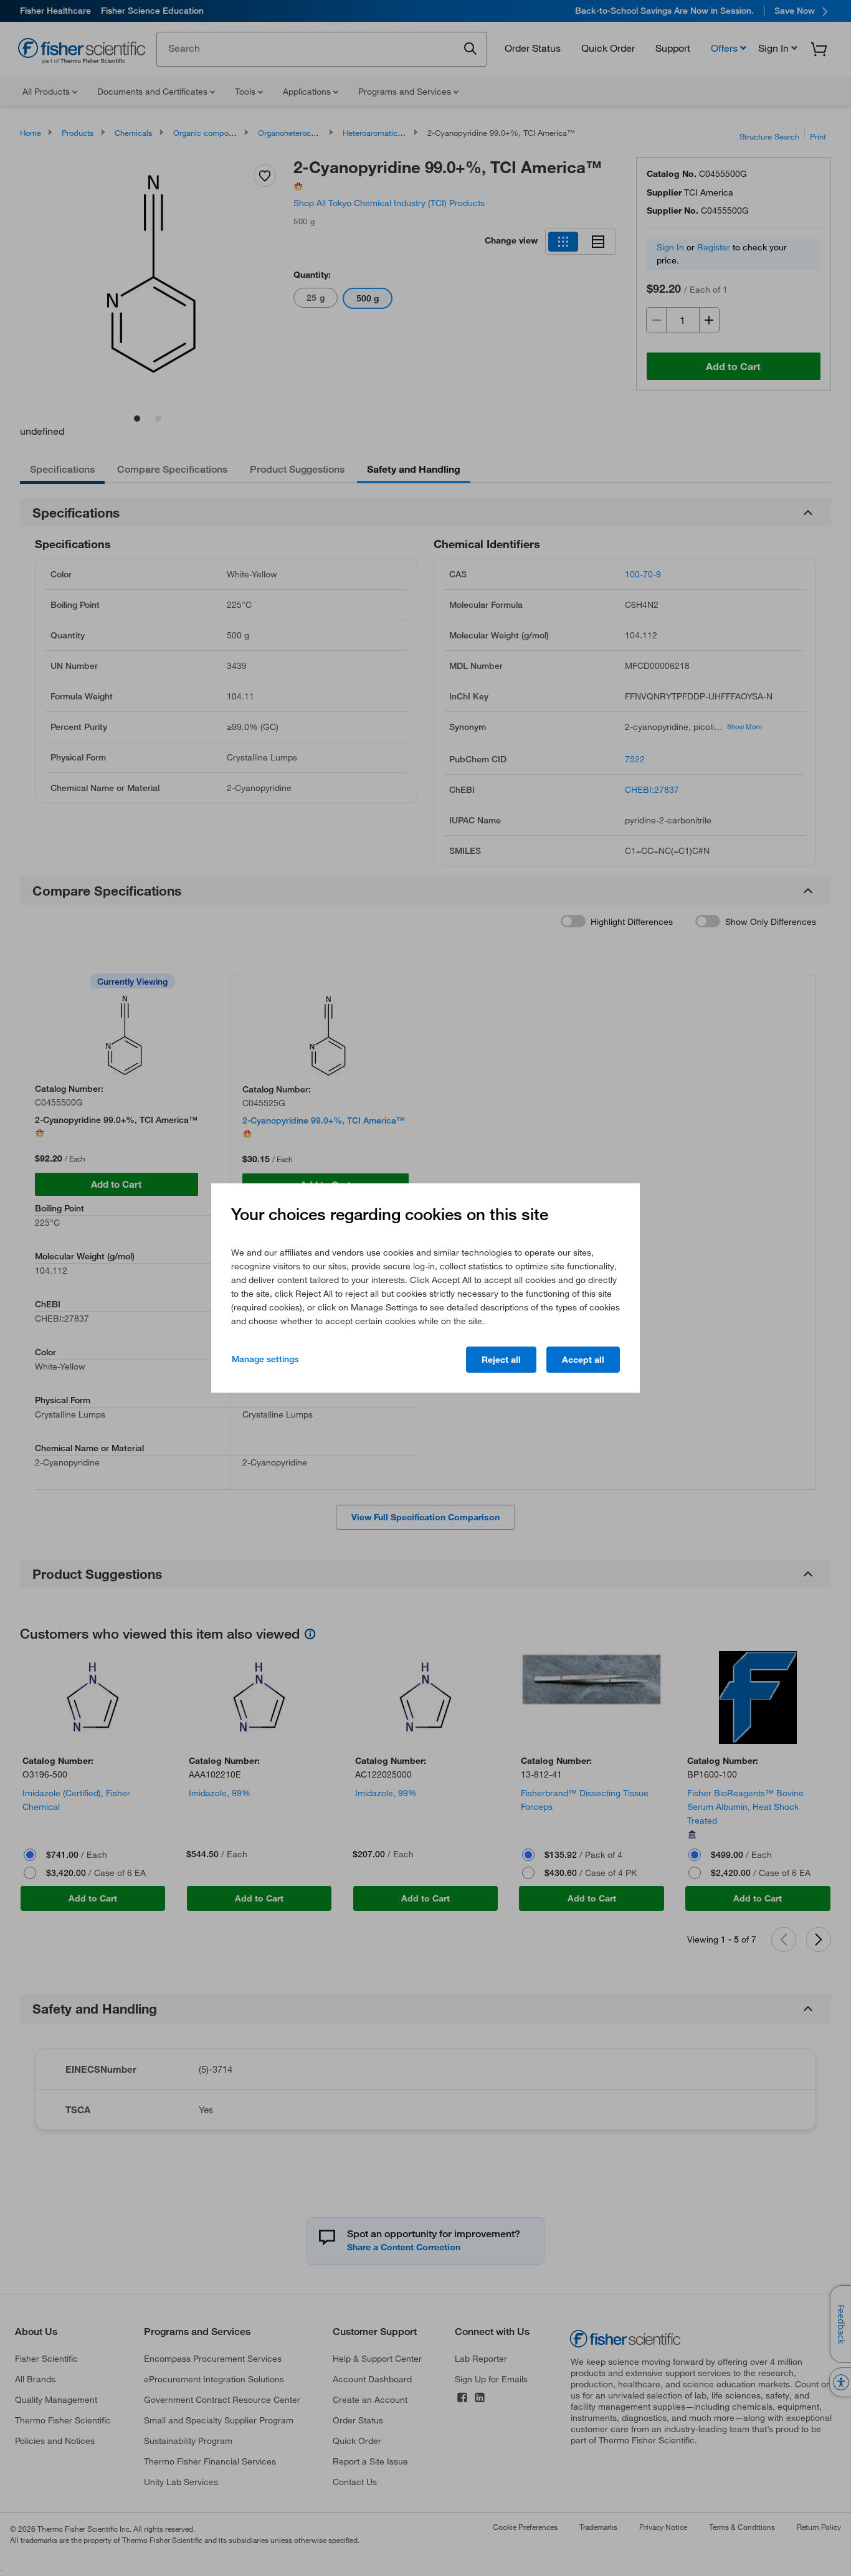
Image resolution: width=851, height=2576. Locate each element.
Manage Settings (265, 1359)
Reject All (501, 1360)
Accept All (583, 1360)
